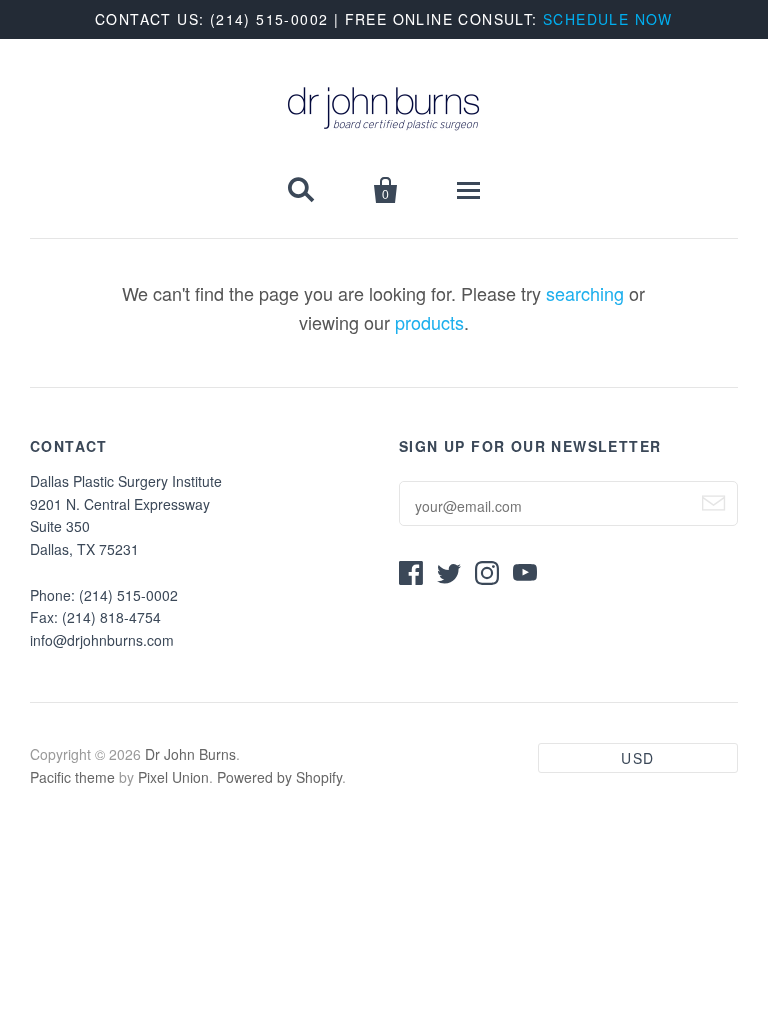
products (429, 322)
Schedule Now (608, 19)
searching (585, 293)
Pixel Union (173, 777)
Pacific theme (72, 777)
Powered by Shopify (279, 777)
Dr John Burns (190, 754)
